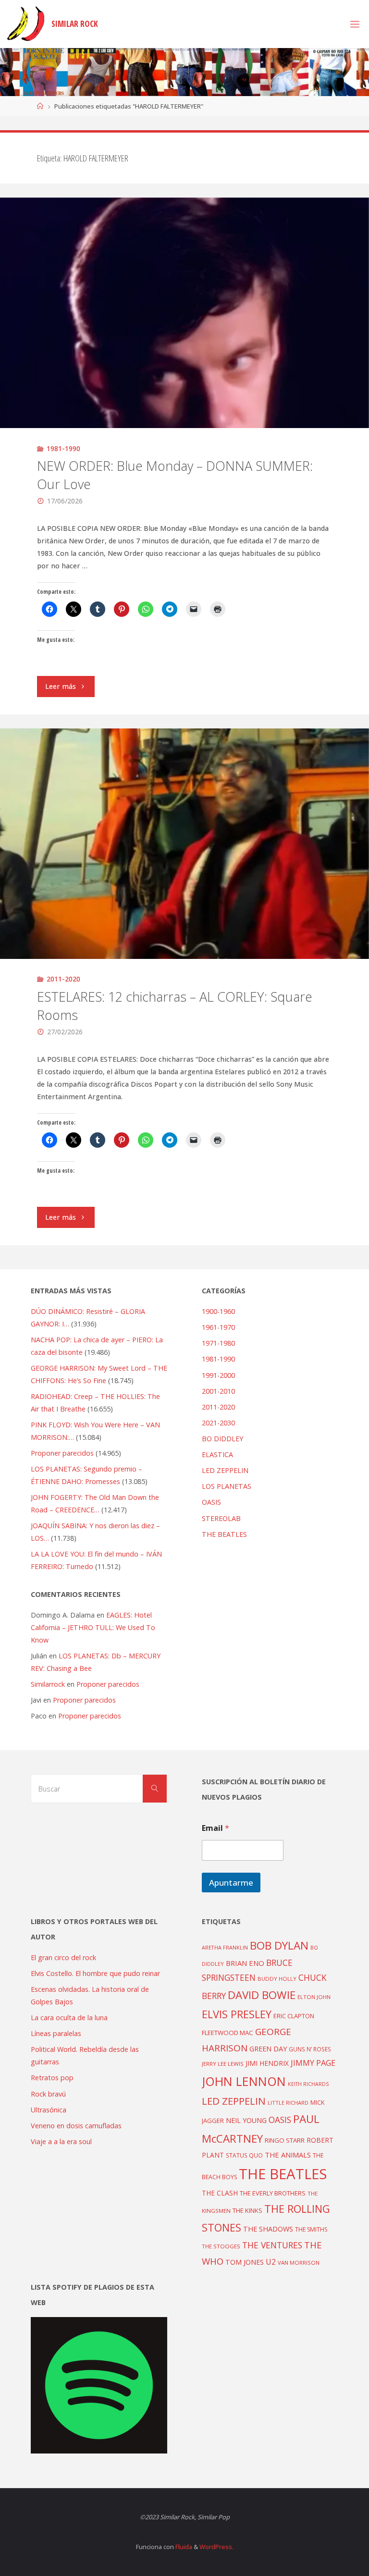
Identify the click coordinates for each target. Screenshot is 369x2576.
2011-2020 (63, 979)
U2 (271, 2262)
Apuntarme (231, 1883)
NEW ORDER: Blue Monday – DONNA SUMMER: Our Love (175, 475)
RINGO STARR (285, 2140)
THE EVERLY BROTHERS (273, 2193)
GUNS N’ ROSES (310, 2049)
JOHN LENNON (244, 2081)
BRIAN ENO (245, 1963)
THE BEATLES (224, 1534)
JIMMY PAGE (313, 2063)
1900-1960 (218, 1311)
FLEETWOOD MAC (228, 2033)
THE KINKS (247, 2210)
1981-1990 (63, 448)
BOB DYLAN (279, 1945)
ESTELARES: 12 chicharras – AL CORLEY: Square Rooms (175, 1006)
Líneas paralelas (56, 2033)
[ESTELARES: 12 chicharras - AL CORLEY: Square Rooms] (184, 901)
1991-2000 (218, 1375)
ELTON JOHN (314, 1997)
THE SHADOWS (268, 2229)
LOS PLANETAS (227, 1486)
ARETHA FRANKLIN (225, 1947)
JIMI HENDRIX (267, 2063)
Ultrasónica (49, 2110)
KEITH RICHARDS (308, 2084)
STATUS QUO (244, 2155)
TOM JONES (245, 2262)
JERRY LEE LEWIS (223, 2064)
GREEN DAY (268, 2049)
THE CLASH (220, 2193)
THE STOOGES (221, 2246)
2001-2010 (218, 1391)
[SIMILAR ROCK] (26, 24)
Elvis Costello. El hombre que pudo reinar (95, 1973)
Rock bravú (48, 2094)
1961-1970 (218, 1327)
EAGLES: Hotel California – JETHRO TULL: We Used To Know (93, 1627)
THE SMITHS (311, 2229)
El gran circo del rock (63, 1957)
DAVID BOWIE (262, 1995)
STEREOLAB (221, 1518)
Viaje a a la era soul (61, 2141)
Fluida (183, 2547)
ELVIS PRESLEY (237, 2014)
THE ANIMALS (288, 2155)
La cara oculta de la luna (69, 2018)
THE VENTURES (272, 2245)
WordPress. (216, 2547)
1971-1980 (218, 1343)
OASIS (211, 1502)
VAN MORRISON (299, 2263)
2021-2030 (218, 1423)
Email (215, 1828)
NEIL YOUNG (246, 2120)
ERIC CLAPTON (294, 2016)
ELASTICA (217, 1454)
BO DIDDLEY (222, 1439)
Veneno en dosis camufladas (76, 2126)
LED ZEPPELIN (225, 1470)
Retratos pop (52, 2078)
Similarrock (48, 1684)
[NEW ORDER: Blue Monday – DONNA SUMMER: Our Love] (184, 370)
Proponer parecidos (108, 1684)
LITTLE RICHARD (288, 2103)
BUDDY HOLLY (277, 1979)
